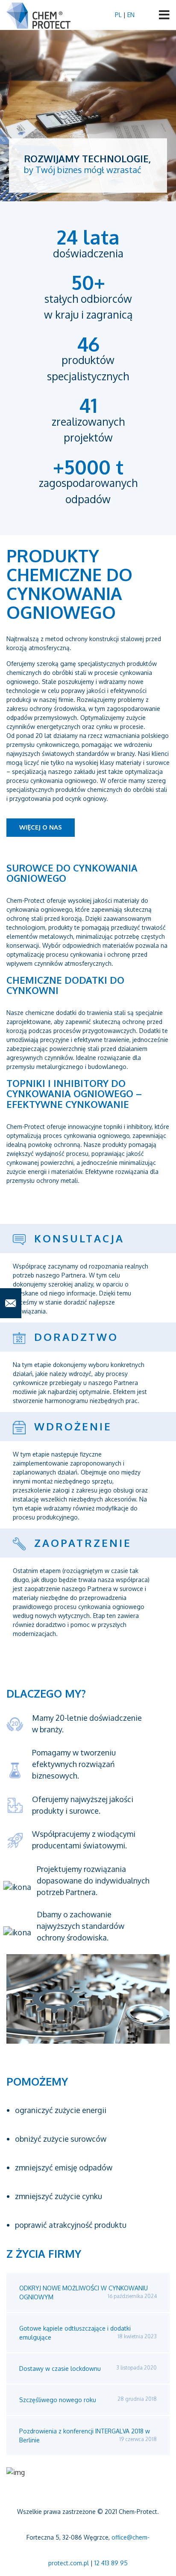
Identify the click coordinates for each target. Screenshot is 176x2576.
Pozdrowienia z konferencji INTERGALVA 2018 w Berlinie (88, 2436)
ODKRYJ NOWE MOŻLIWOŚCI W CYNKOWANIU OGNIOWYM (88, 2292)
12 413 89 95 (111, 2563)
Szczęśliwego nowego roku (88, 2400)
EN (131, 15)
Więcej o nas (41, 827)
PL (119, 15)
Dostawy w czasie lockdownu (88, 2368)
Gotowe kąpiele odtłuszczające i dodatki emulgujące (88, 2333)
